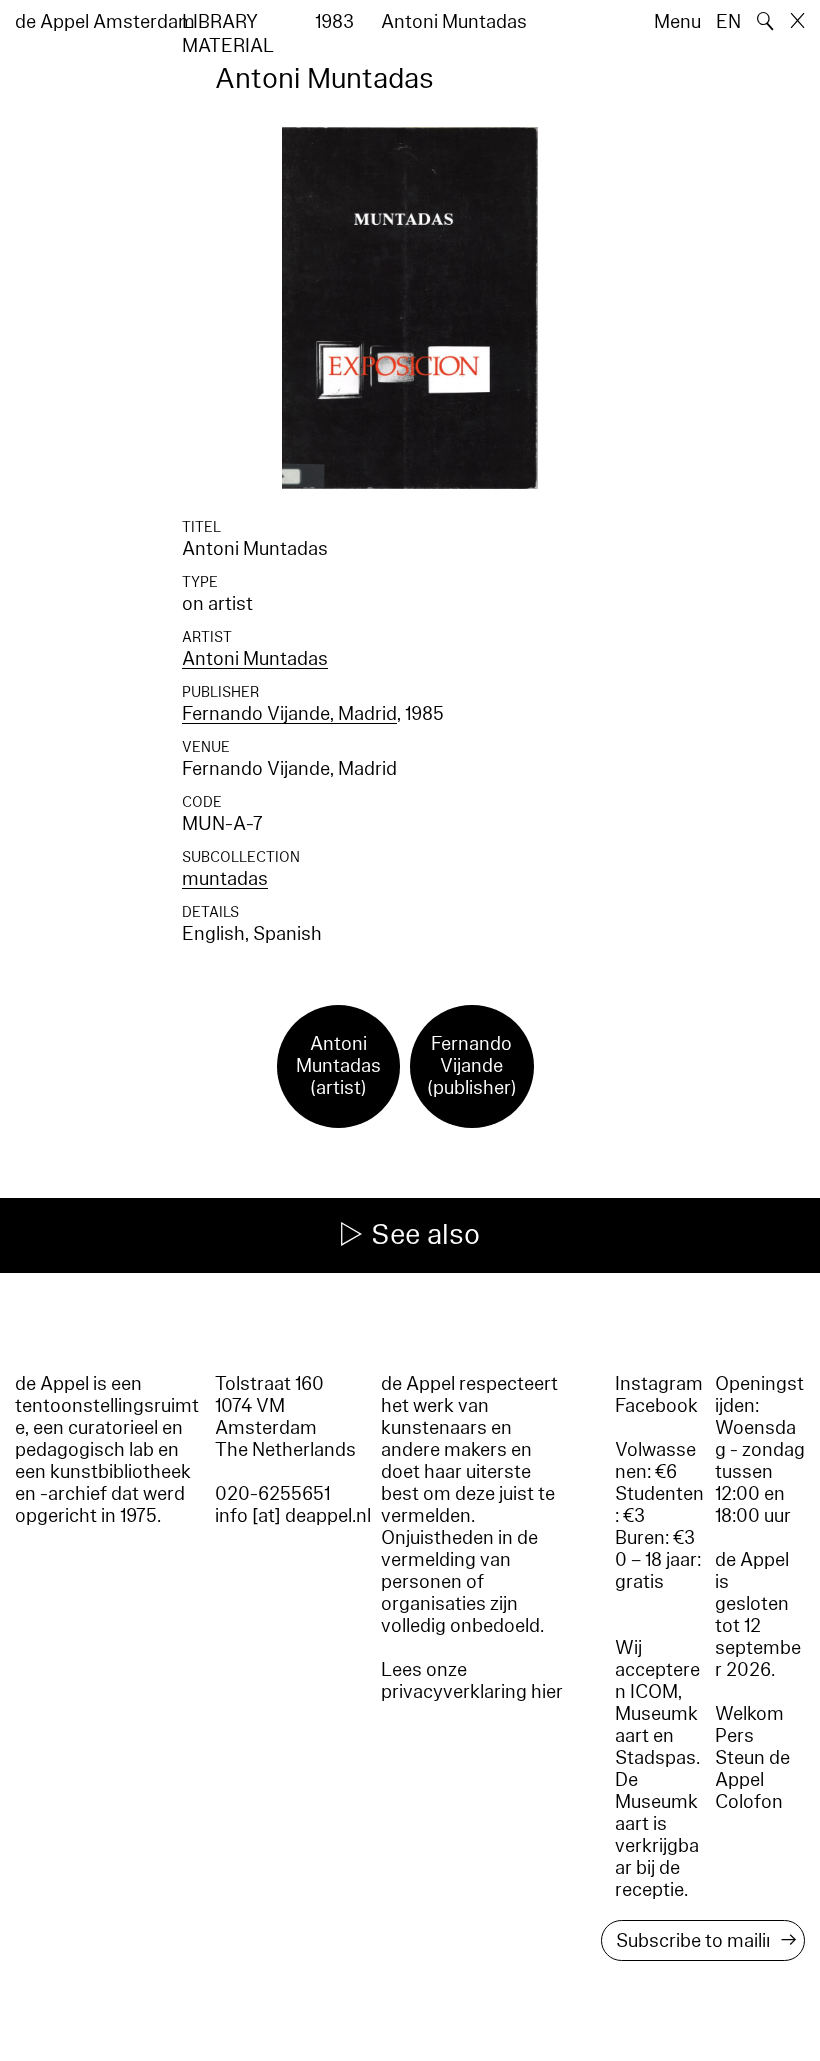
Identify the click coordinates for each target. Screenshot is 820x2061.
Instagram (659, 1384)
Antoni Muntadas (255, 659)
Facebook (656, 1406)
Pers (734, 1736)
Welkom (749, 1714)
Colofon (749, 1802)
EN (728, 22)
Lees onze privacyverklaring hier (472, 1681)
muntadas (225, 879)
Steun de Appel (752, 1769)
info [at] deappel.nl (293, 1516)
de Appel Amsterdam (105, 22)
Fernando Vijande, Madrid (289, 714)
